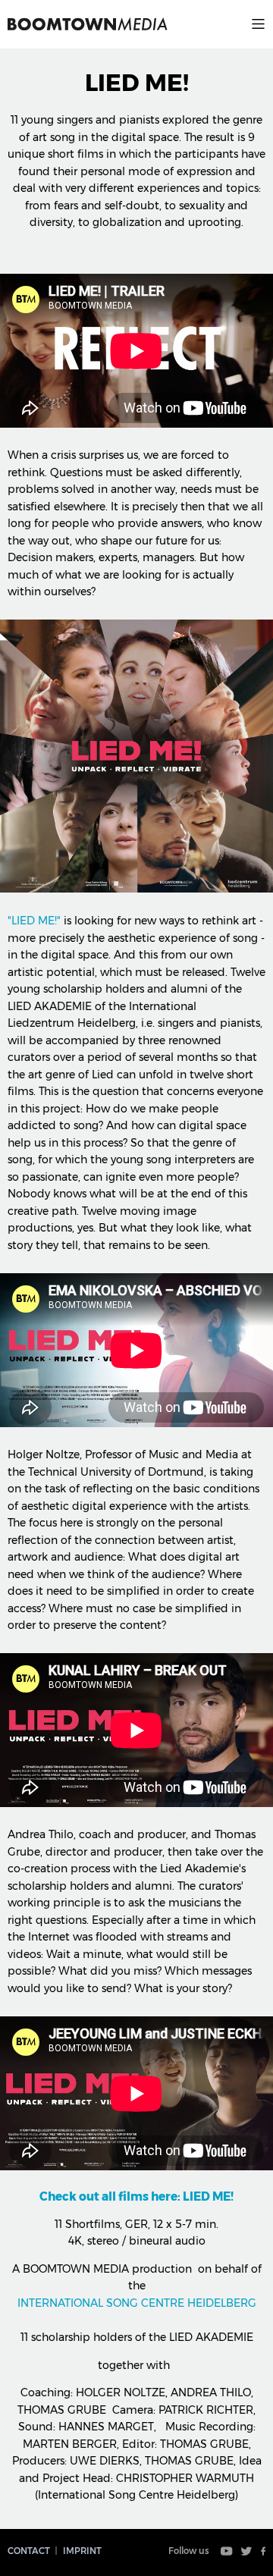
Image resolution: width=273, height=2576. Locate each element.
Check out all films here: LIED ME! (136, 2196)
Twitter (246, 2551)
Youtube (227, 2551)
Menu (258, 24)
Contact (29, 2551)
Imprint (82, 2551)
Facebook (263, 2551)
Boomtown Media (88, 24)
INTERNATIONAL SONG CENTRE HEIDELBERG (137, 2303)
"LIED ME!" (34, 921)
